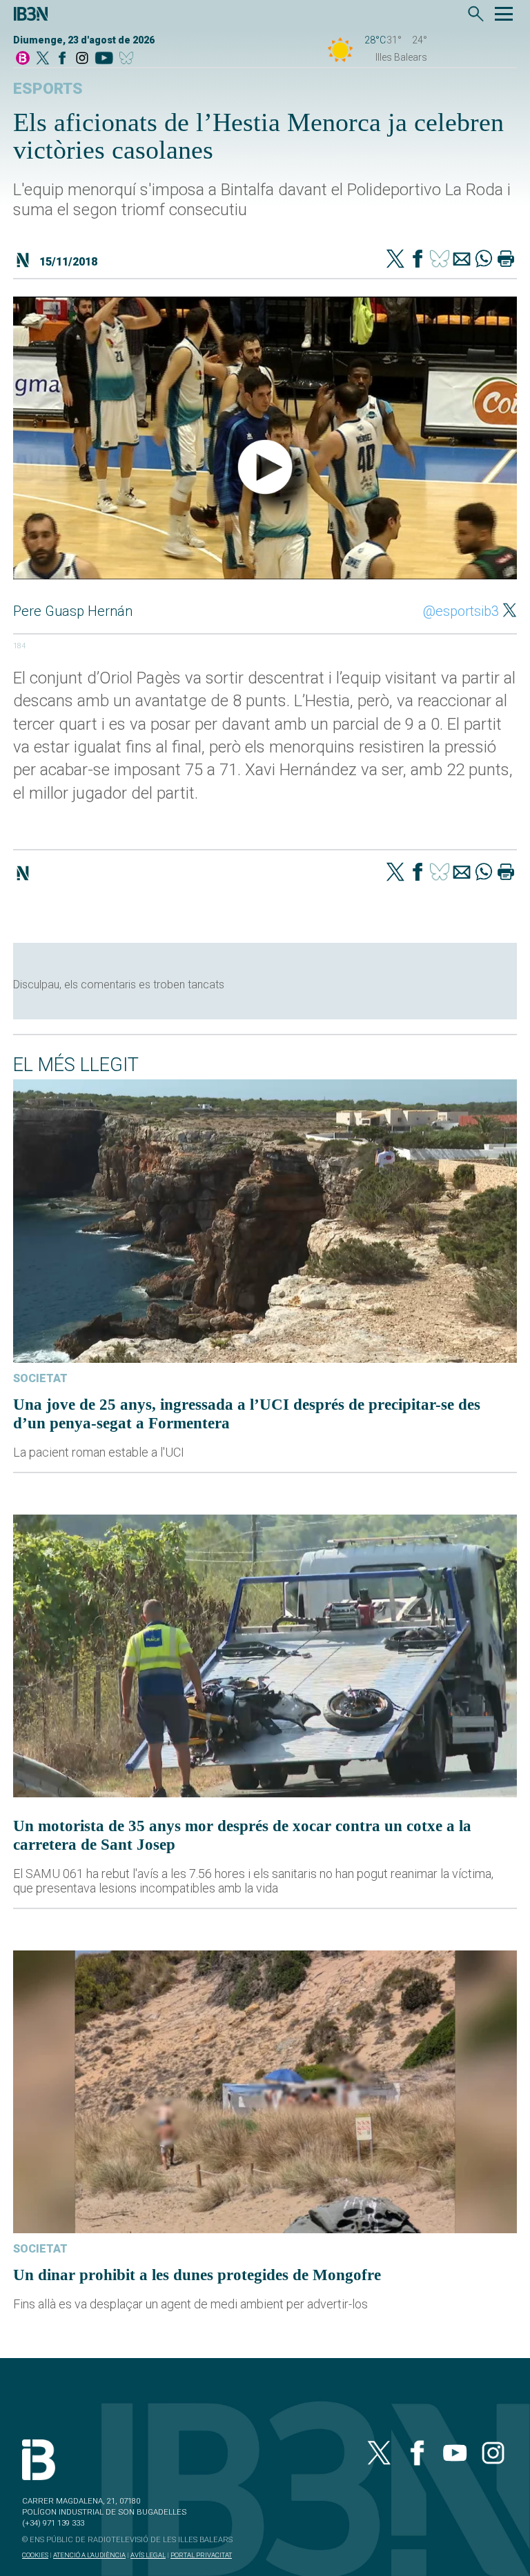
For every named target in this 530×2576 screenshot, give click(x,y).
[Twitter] (395, 260)
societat (40, 1378)
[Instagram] (82, 59)
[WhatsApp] (484, 260)
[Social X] (43, 59)
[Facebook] (62, 59)
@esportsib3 (461, 611)
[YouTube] (104, 59)
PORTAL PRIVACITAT (201, 2555)
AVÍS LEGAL (148, 2555)
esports (48, 89)
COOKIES (35, 2555)
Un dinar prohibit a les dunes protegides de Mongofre (197, 2275)
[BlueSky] (129, 59)
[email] (462, 260)
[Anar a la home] (23, 59)
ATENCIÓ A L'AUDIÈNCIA (89, 2555)
